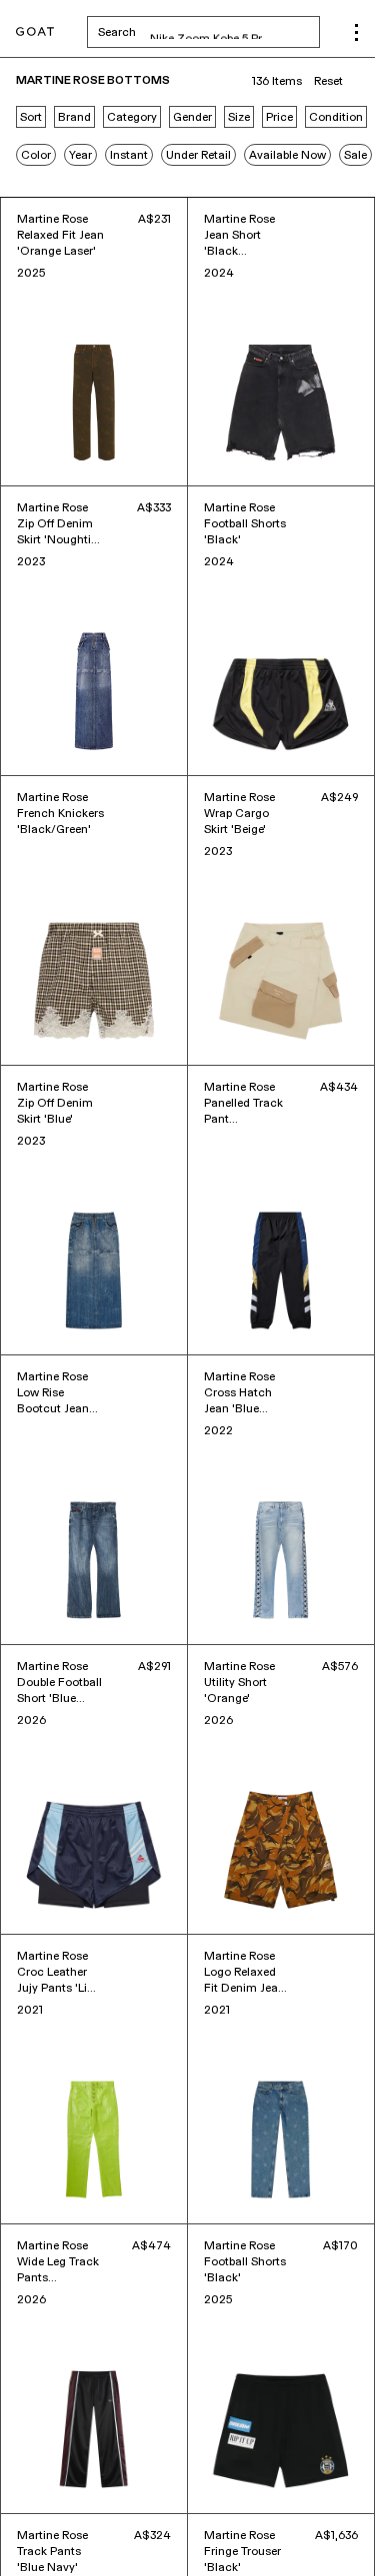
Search (209, 32)
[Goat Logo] (35, 32)
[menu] (356, 32)
